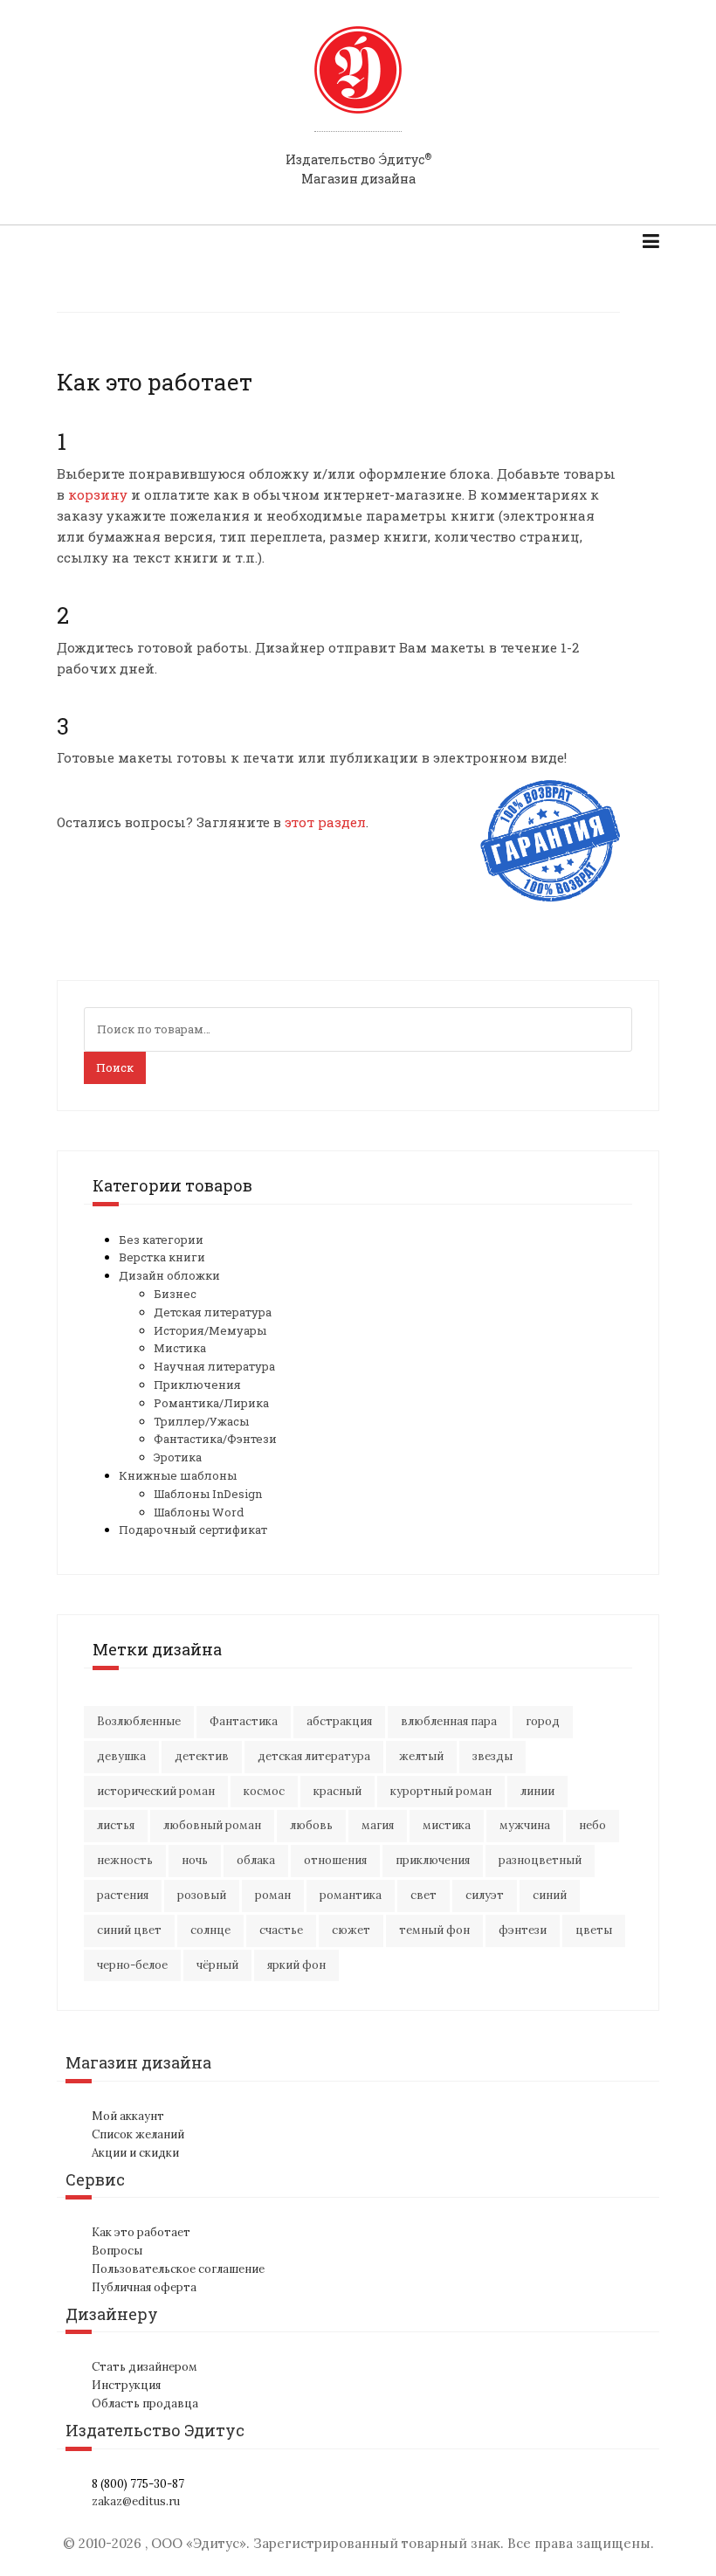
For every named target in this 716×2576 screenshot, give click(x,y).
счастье (281, 1930)
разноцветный (540, 1860)
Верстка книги (162, 1257)
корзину (98, 494)
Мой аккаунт (128, 2116)
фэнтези (523, 1930)
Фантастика (244, 1721)
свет (423, 1895)
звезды (492, 1756)
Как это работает (141, 2232)
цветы (594, 1930)
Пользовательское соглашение (178, 2269)
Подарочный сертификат (193, 1530)
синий (550, 1895)
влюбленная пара (449, 1721)
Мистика (180, 1348)
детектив (202, 1756)
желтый (421, 1756)
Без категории (161, 1240)
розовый (202, 1895)
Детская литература (213, 1312)
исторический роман (156, 1791)
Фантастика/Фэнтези (215, 1439)
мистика (447, 1825)
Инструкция (126, 2385)
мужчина (525, 1825)
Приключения (197, 1385)
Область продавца (145, 2403)
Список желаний (138, 2134)
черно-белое (132, 1965)
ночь (195, 1860)
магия (378, 1825)
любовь (311, 1825)
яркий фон (296, 1965)
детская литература (314, 1756)
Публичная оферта (144, 2287)
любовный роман (212, 1825)
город (543, 1721)
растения (123, 1895)
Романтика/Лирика (211, 1403)
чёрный (217, 1965)
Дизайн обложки (169, 1275)
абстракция (339, 1721)
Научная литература (214, 1366)
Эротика (178, 1457)
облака (256, 1860)
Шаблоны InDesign (208, 1494)
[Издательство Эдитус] (358, 86)
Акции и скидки (135, 2153)
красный (337, 1791)
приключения (433, 1860)
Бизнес (175, 1294)
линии (537, 1791)
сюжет (351, 1930)
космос (264, 1791)
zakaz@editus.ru (136, 2501)
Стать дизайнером (145, 2367)
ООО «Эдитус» (199, 2543)
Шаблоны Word (199, 1512)
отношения (335, 1860)
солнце (210, 1930)
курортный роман (441, 1791)
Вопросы (117, 2251)
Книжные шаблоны (178, 1475)
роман (273, 1895)
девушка (121, 1756)
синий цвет (129, 1930)
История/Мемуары (210, 1330)
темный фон (434, 1930)
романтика (351, 1895)
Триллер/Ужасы (201, 1421)
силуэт (485, 1895)
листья (116, 1825)
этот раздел (324, 822)
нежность (125, 1860)
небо (592, 1825)
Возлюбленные (139, 1721)
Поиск (115, 1067)
